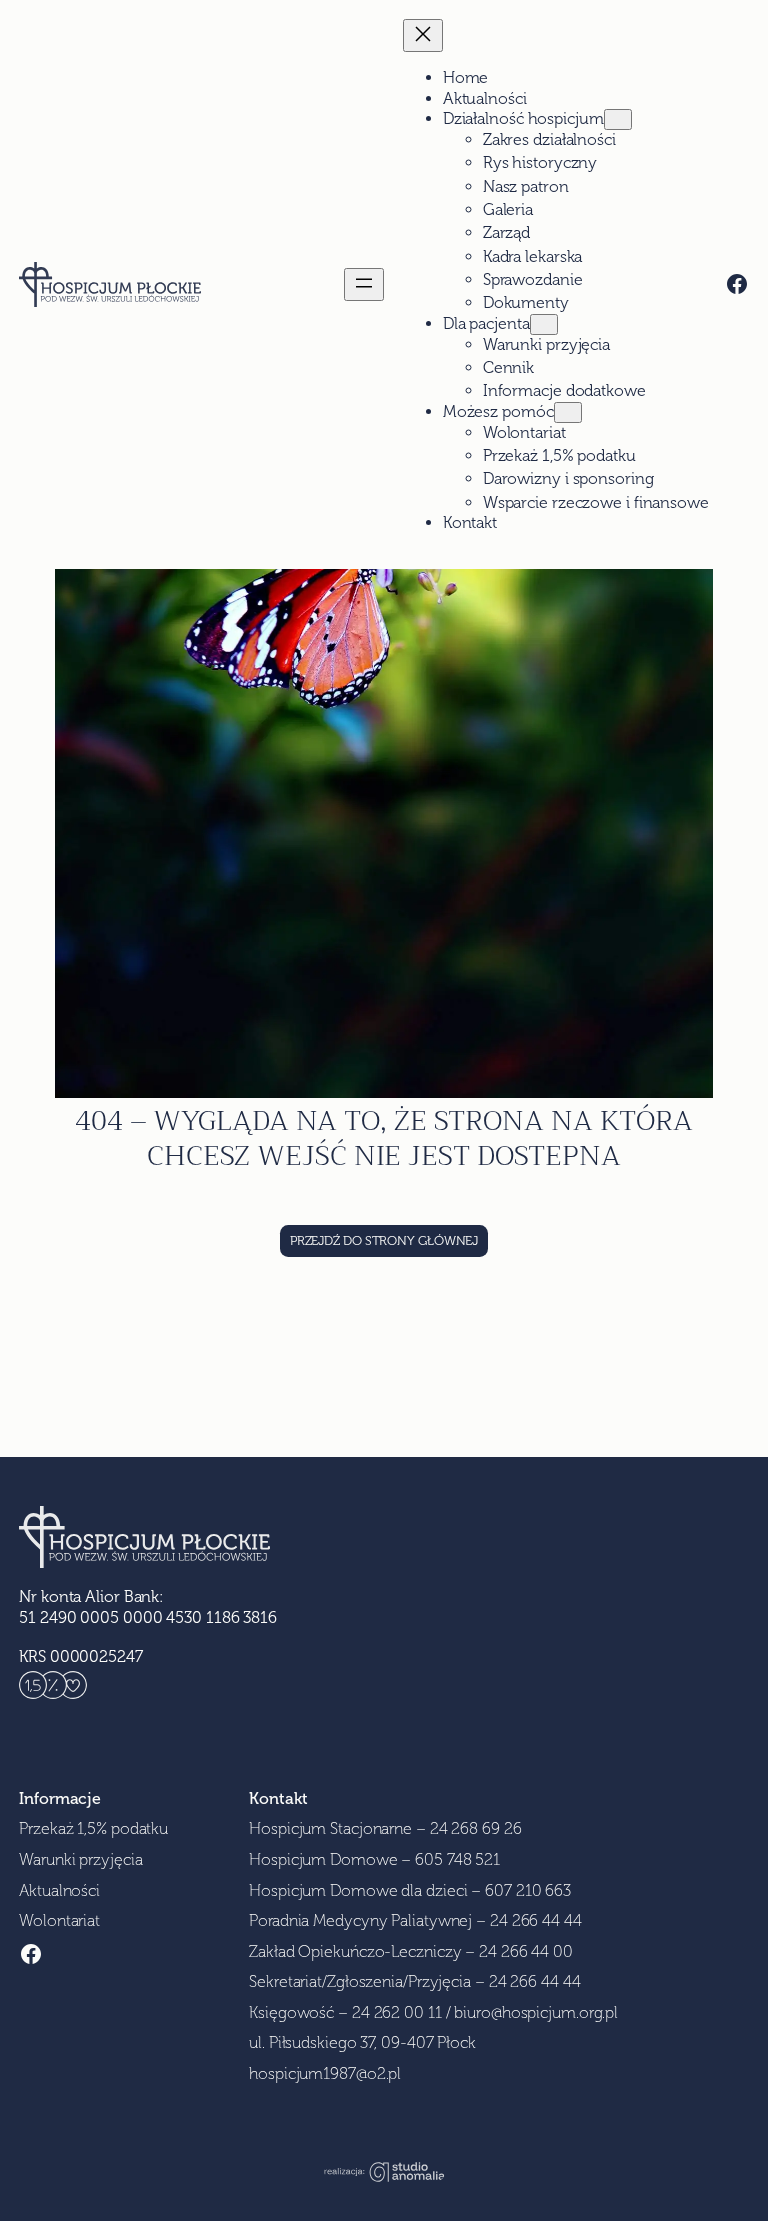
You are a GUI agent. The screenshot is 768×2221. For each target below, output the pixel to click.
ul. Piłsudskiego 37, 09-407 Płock (362, 2042)
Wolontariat (59, 1920)
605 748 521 (457, 1859)
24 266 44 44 (536, 1920)
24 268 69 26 (476, 1828)
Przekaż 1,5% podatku (93, 1828)
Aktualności (59, 1890)
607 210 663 (528, 1890)
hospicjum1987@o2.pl (325, 2073)
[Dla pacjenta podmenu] (544, 324)
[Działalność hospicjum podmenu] (618, 119)
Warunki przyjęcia (80, 1859)
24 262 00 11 (397, 2012)
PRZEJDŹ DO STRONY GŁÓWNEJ (384, 1240)
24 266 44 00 (526, 1951)
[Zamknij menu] (423, 35)
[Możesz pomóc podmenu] (568, 412)
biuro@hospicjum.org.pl (536, 2012)
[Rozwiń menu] (364, 284)
